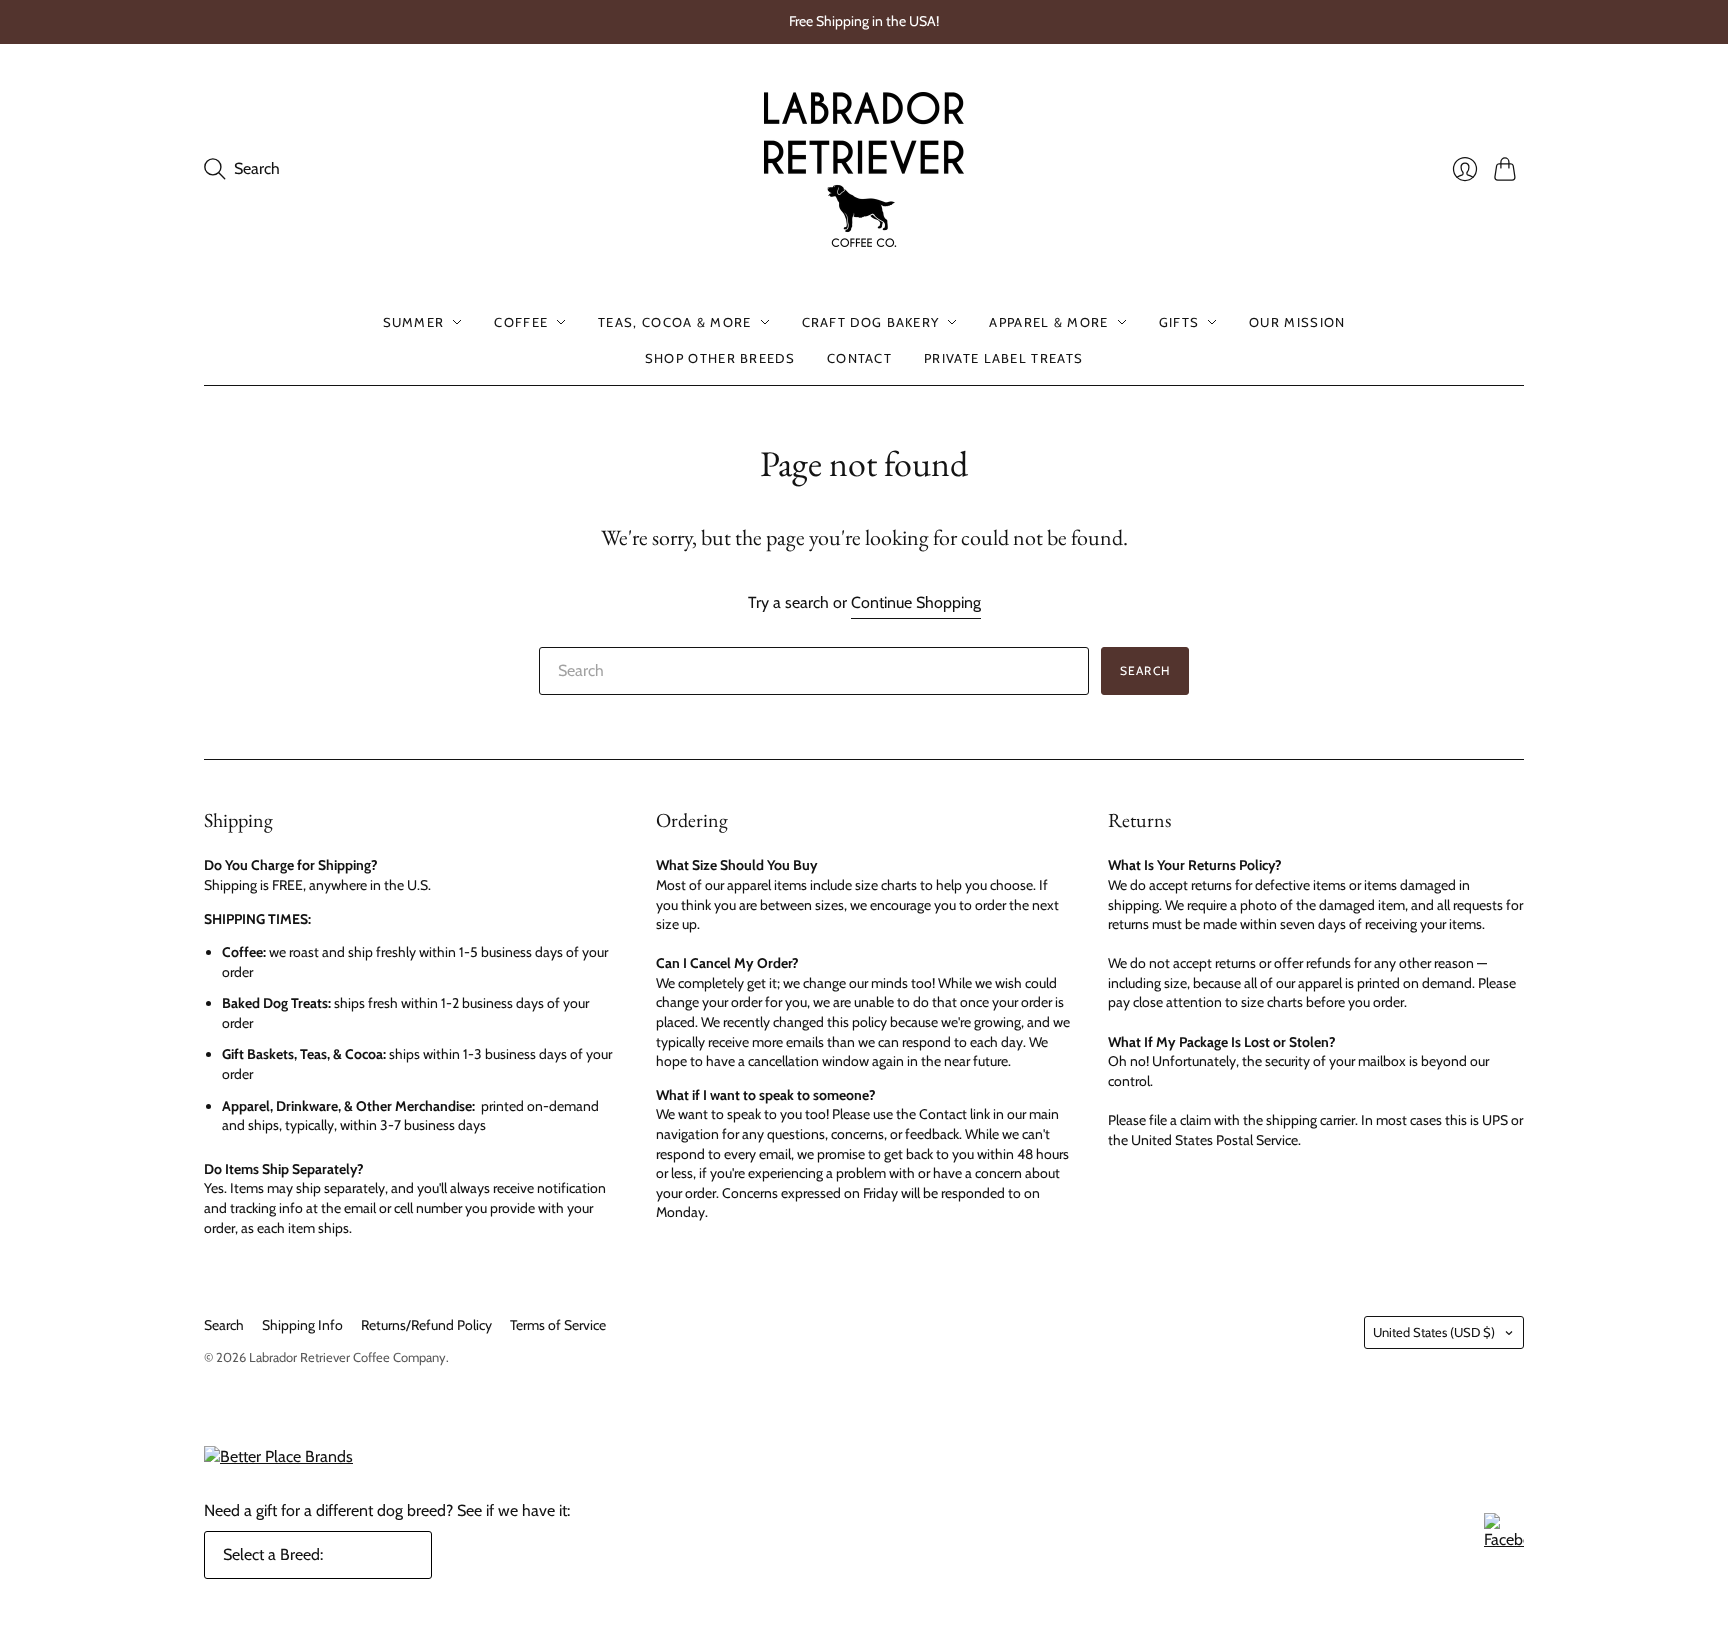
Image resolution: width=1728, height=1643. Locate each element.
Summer (414, 322)
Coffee (521, 322)
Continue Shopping (916, 602)
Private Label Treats (1003, 358)
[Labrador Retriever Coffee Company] (864, 169)
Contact (859, 358)
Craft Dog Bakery (871, 322)
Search (1145, 670)
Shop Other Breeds (720, 358)
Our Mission (1297, 322)
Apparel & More (1048, 322)
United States (1434, 1332)
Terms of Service (558, 1325)
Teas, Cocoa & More (674, 322)
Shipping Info (302, 1325)
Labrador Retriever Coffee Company (347, 1357)
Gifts (1179, 322)
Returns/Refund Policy (426, 1325)
